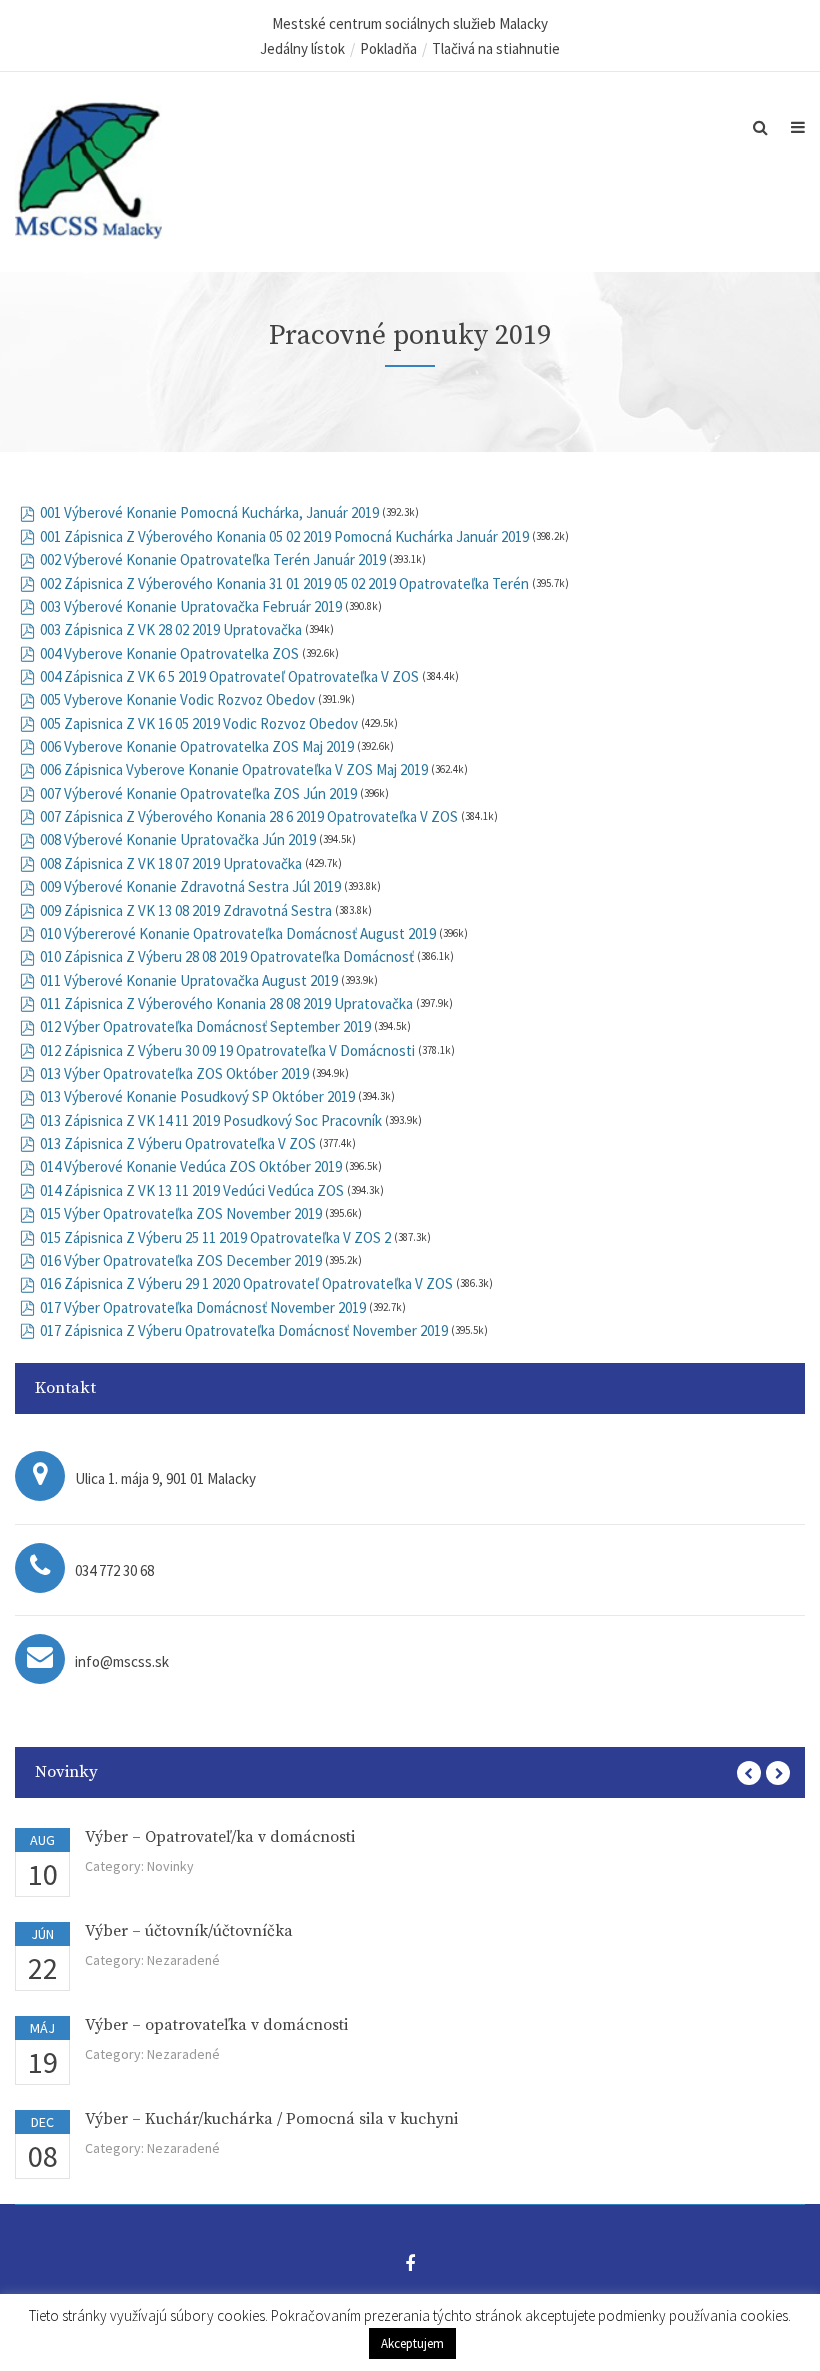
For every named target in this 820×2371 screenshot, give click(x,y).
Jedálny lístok (302, 48)
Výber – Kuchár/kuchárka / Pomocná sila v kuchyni (271, 2119)
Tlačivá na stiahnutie (496, 48)
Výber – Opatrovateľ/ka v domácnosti (220, 1837)
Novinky (170, 1866)
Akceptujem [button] (412, 2343)
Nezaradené (183, 1960)
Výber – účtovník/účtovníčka (189, 1931)
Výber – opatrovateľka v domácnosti (216, 2025)
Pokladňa (388, 48)
